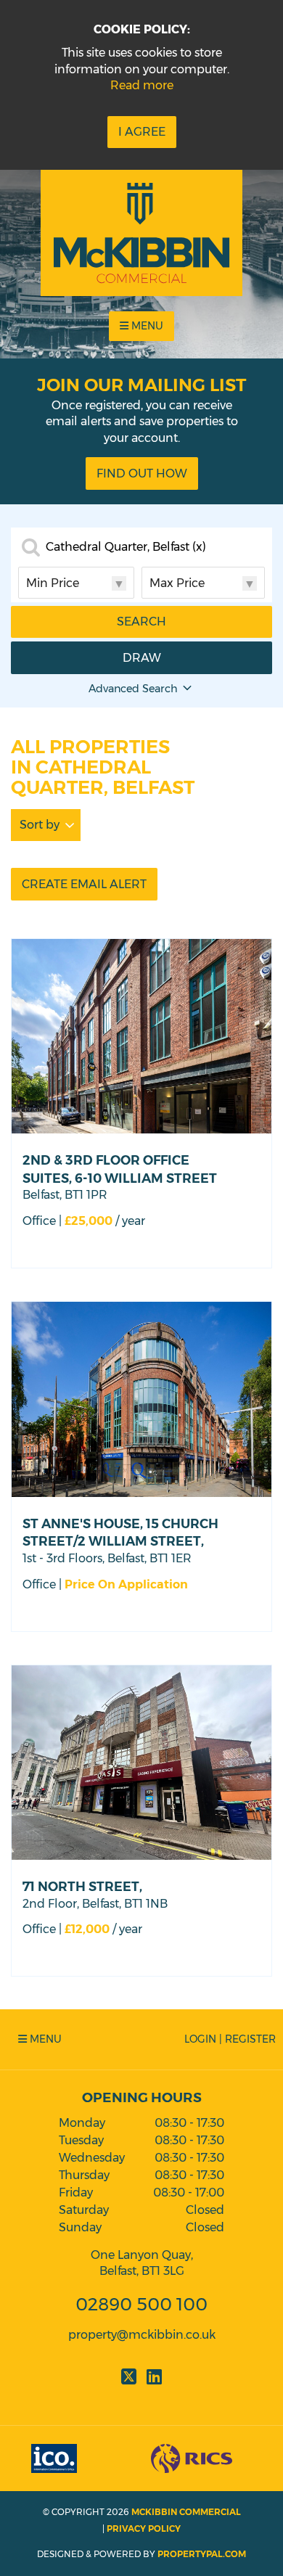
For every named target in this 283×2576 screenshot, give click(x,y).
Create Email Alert (84, 884)
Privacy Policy (144, 2528)
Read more (142, 85)
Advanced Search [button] (133, 689)
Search (141, 622)
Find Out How (142, 473)
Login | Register (230, 2039)
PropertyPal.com (202, 2554)
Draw (142, 658)
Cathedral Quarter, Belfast (126, 547)
